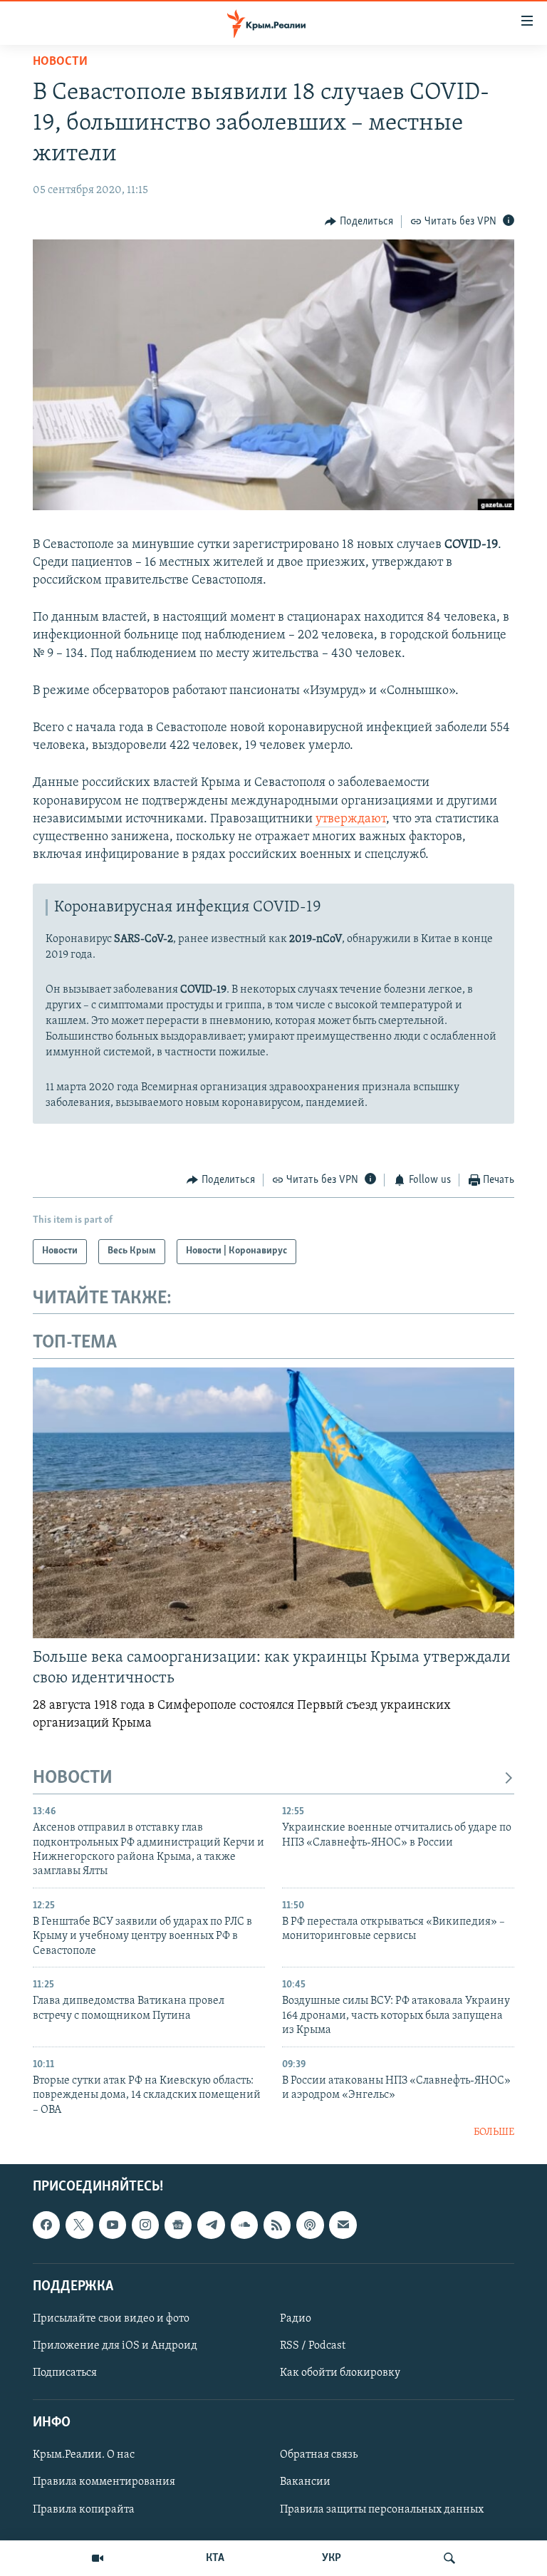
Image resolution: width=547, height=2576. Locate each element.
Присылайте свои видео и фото (111, 2319)
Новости (60, 62)
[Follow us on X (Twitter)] (79, 2225)
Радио (296, 2319)
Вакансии (305, 2483)
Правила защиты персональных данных (382, 2510)
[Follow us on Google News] (178, 2225)
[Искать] (449, 2558)
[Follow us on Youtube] (113, 2225)
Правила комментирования (104, 2483)
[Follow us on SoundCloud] (244, 2225)
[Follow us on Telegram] (211, 2225)
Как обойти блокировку (340, 2373)
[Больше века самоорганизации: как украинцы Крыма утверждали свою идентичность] (273, 1503)
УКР (332, 2558)
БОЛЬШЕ (494, 2132)
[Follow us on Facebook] (46, 2225)
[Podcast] (310, 2225)
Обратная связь (319, 2456)
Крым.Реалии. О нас (84, 2456)
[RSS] (277, 2225)
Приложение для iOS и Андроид (115, 2346)
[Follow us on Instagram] (145, 2225)
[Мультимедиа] (98, 2558)
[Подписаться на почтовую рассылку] (343, 2225)
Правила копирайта (84, 2510)
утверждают (351, 819)
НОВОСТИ (73, 1778)
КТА (215, 2558)
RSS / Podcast (313, 2346)
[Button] (359, 222)
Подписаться (65, 2373)
